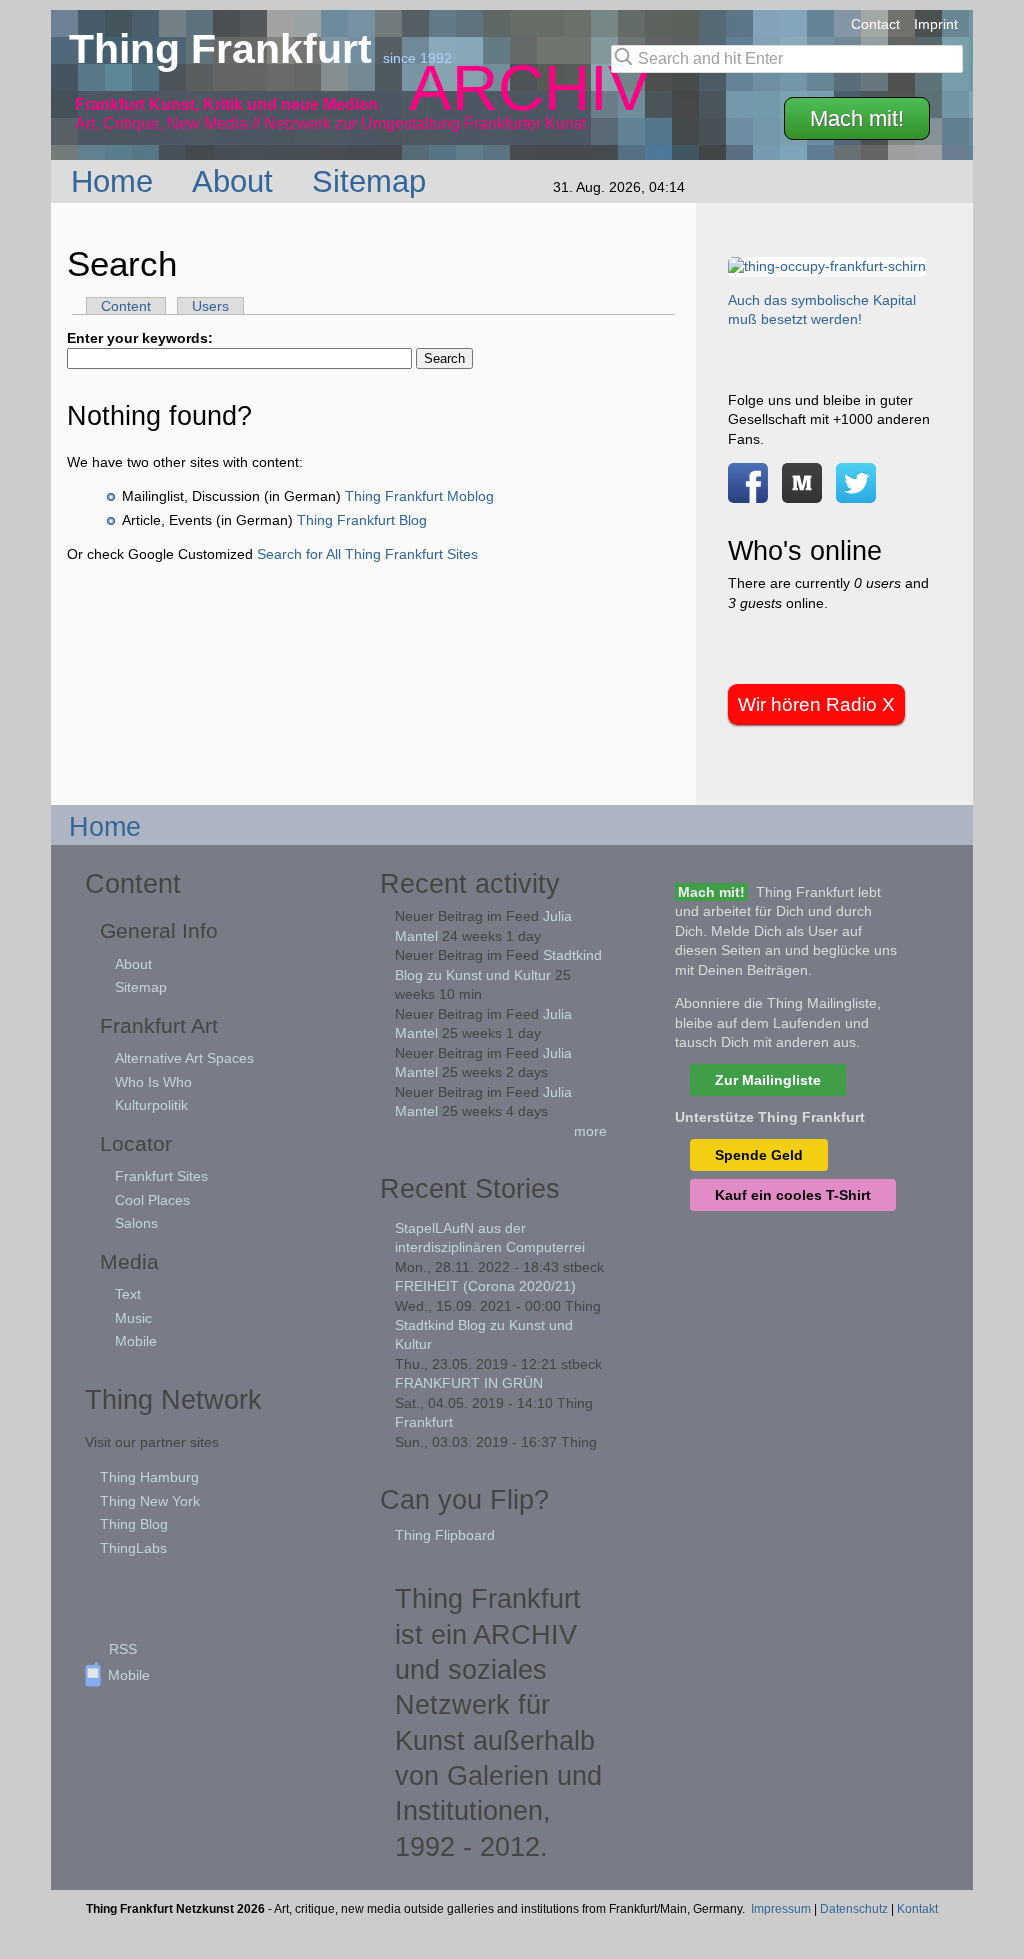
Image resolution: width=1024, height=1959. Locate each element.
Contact (875, 24)
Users (210, 306)
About (237, 181)
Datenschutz (854, 1909)
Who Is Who (153, 1082)
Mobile (136, 1341)
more (590, 1131)
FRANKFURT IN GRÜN (469, 1383)
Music (133, 1318)
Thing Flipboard (445, 1535)
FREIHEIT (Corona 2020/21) (485, 1286)
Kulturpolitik (151, 1105)
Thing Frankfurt (226, 49)
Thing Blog (134, 1524)
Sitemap (373, 181)
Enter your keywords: (140, 338)
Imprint (936, 24)
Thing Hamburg (149, 1477)
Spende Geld (759, 1155)
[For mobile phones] (802, 492)
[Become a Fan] (748, 492)
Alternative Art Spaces (184, 1058)
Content (126, 306)
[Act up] (827, 266)
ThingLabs (133, 1548)
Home (116, 181)
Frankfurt (424, 1422)
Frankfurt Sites (161, 1176)
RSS (123, 1649)
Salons (136, 1223)
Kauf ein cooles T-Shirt (793, 1195)
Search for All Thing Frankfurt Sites (367, 554)
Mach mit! (857, 118)
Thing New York (150, 1501)
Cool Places (152, 1200)
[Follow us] (856, 492)
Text (128, 1294)
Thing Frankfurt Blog (362, 520)
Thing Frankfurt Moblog (419, 496)
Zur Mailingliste (768, 1080)
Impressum (781, 1909)
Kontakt (917, 1909)
